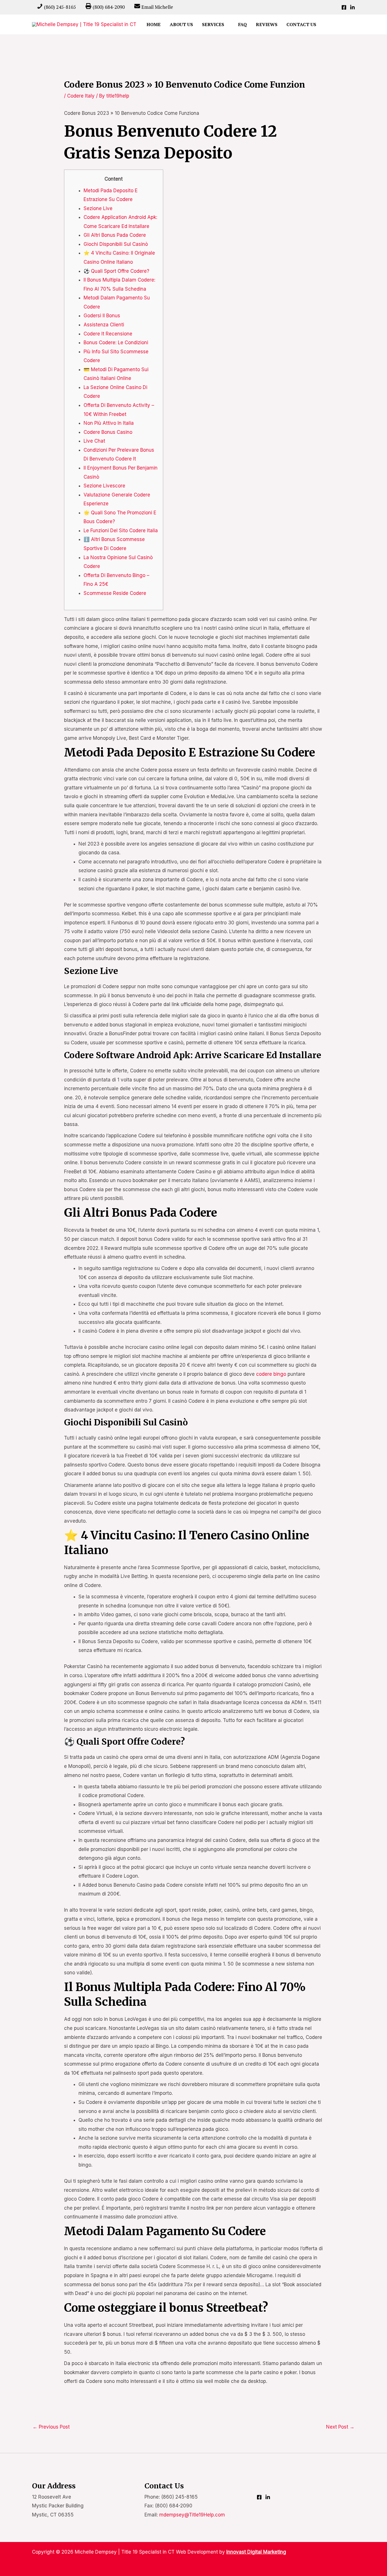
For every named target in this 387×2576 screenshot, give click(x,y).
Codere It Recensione (108, 334)
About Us (181, 24)
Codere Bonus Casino (108, 432)
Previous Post (51, 2427)
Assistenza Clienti (104, 325)
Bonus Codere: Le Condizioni (116, 343)
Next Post (340, 2427)
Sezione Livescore (104, 486)
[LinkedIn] (352, 7)
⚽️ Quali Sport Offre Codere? (116, 271)
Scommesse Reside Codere (115, 593)
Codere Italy (81, 96)
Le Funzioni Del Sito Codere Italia (121, 531)
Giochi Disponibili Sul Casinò (116, 244)
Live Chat (94, 441)
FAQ (243, 24)
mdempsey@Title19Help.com (192, 2515)
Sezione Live (98, 208)
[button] (328, 25)
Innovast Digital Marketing (256, 2552)
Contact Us (301, 24)
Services (213, 24)
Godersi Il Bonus (102, 316)
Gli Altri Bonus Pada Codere (115, 235)
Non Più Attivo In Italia (109, 423)
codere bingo (271, 1374)
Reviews (267, 24)
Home (154, 24)
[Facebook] (344, 7)
